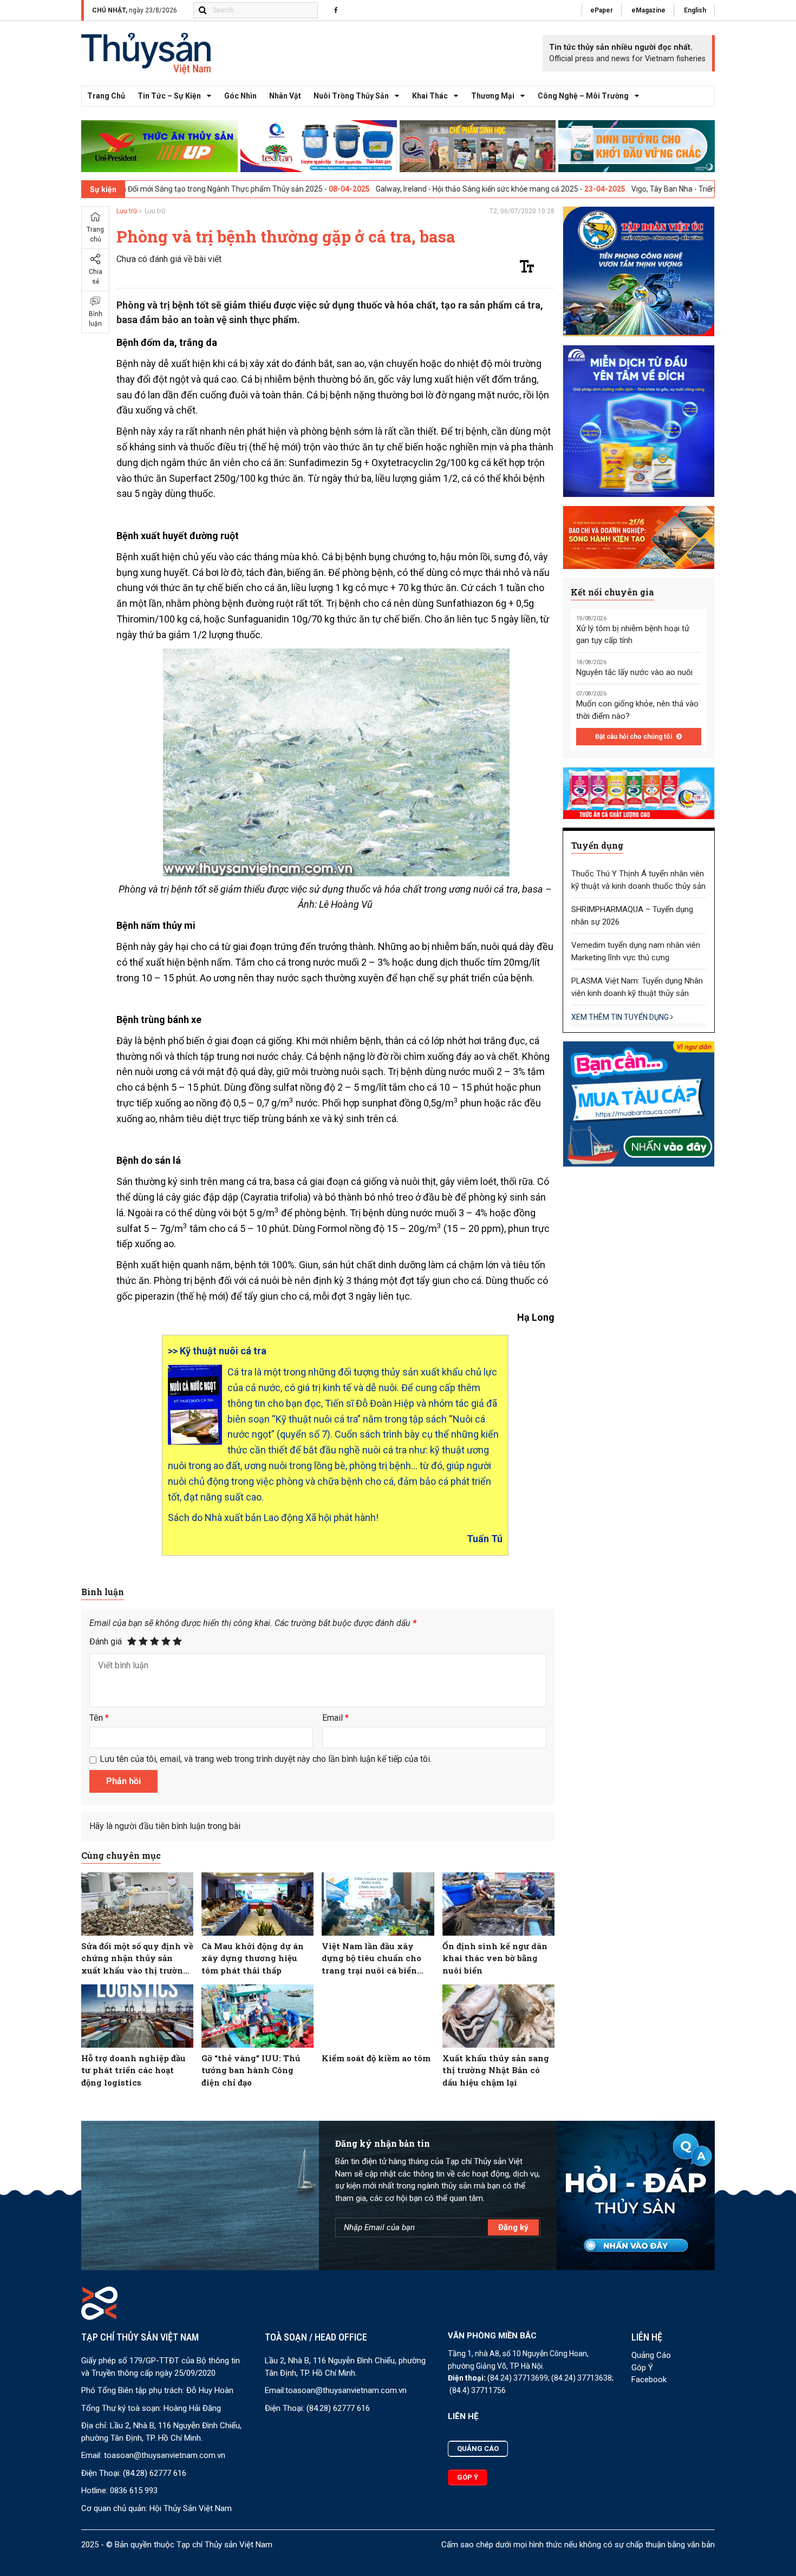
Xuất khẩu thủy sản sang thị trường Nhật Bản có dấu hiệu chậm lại (496, 2070)
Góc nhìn (240, 96)
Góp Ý (642, 2368)
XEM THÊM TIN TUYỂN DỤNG (621, 1017)
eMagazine (648, 10)
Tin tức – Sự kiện (169, 96)
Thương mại (493, 96)
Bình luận (96, 319)
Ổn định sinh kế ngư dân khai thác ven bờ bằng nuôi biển (495, 1958)
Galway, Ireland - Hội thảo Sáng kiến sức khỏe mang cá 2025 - (390, 189)
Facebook (649, 2380)
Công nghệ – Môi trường (583, 96)
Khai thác (430, 96)
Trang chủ (106, 96)
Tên (99, 1718)
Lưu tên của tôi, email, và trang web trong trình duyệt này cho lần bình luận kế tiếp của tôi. (266, 1759)
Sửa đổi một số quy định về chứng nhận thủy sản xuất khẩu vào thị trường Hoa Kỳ (137, 1959)
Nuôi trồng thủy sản (351, 96)
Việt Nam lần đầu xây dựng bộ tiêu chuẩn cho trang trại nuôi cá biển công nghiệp (371, 1959)
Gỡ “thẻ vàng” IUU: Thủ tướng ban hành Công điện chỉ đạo (251, 2070)
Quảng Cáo (651, 2355)
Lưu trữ (127, 211)
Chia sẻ (96, 277)
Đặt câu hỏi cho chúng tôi (634, 737)
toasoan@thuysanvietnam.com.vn (165, 2455)
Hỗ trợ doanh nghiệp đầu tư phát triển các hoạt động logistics (133, 2070)
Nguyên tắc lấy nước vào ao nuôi (634, 672)
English (695, 10)
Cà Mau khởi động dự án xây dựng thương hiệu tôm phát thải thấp (253, 1958)
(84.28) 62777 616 (155, 2473)
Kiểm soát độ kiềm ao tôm (376, 2058)
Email (335, 1718)
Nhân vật (285, 96)
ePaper (602, 10)
